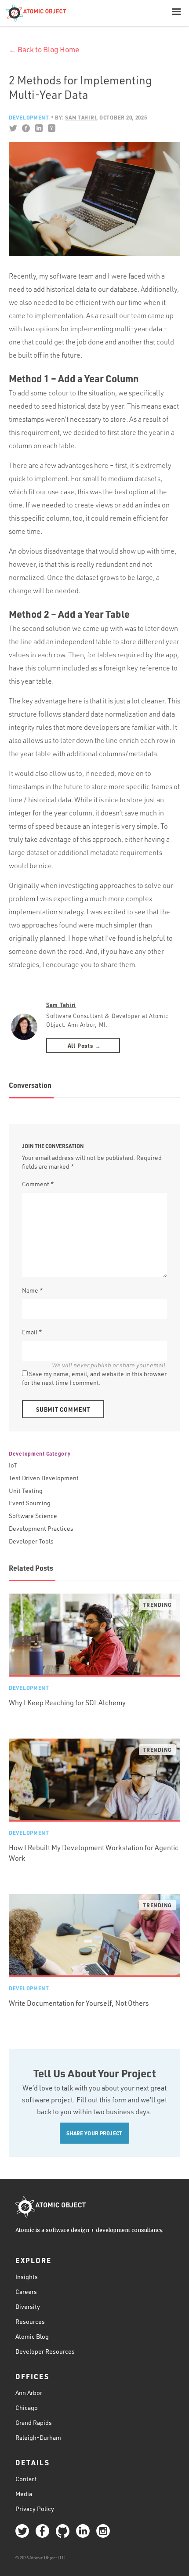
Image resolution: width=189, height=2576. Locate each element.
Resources (30, 2321)
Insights (27, 2277)
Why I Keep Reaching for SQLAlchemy (67, 1703)
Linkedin (38, 128)
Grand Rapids (34, 2422)
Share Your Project (94, 2133)
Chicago (27, 2407)
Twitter (13, 128)
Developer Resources (45, 2351)
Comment (38, 1184)
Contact (26, 2478)
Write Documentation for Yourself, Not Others (79, 2003)
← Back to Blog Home (44, 49)
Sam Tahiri (61, 1005)
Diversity (28, 2306)
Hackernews (51, 128)
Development (29, 117)
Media (24, 2493)
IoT (13, 1465)
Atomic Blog (32, 2336)
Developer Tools (31, 1541)
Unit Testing (26, 1491)
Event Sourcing (30, 1503)
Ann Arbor (29, 2392)
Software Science (33, 1516)
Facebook (26, 128)
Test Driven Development (44, 1478)
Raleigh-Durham (38, 2437)
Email (32, 1332)
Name (33, 1290)
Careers (26, 2292)
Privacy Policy (35, 2508)
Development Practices (41, 1528)
